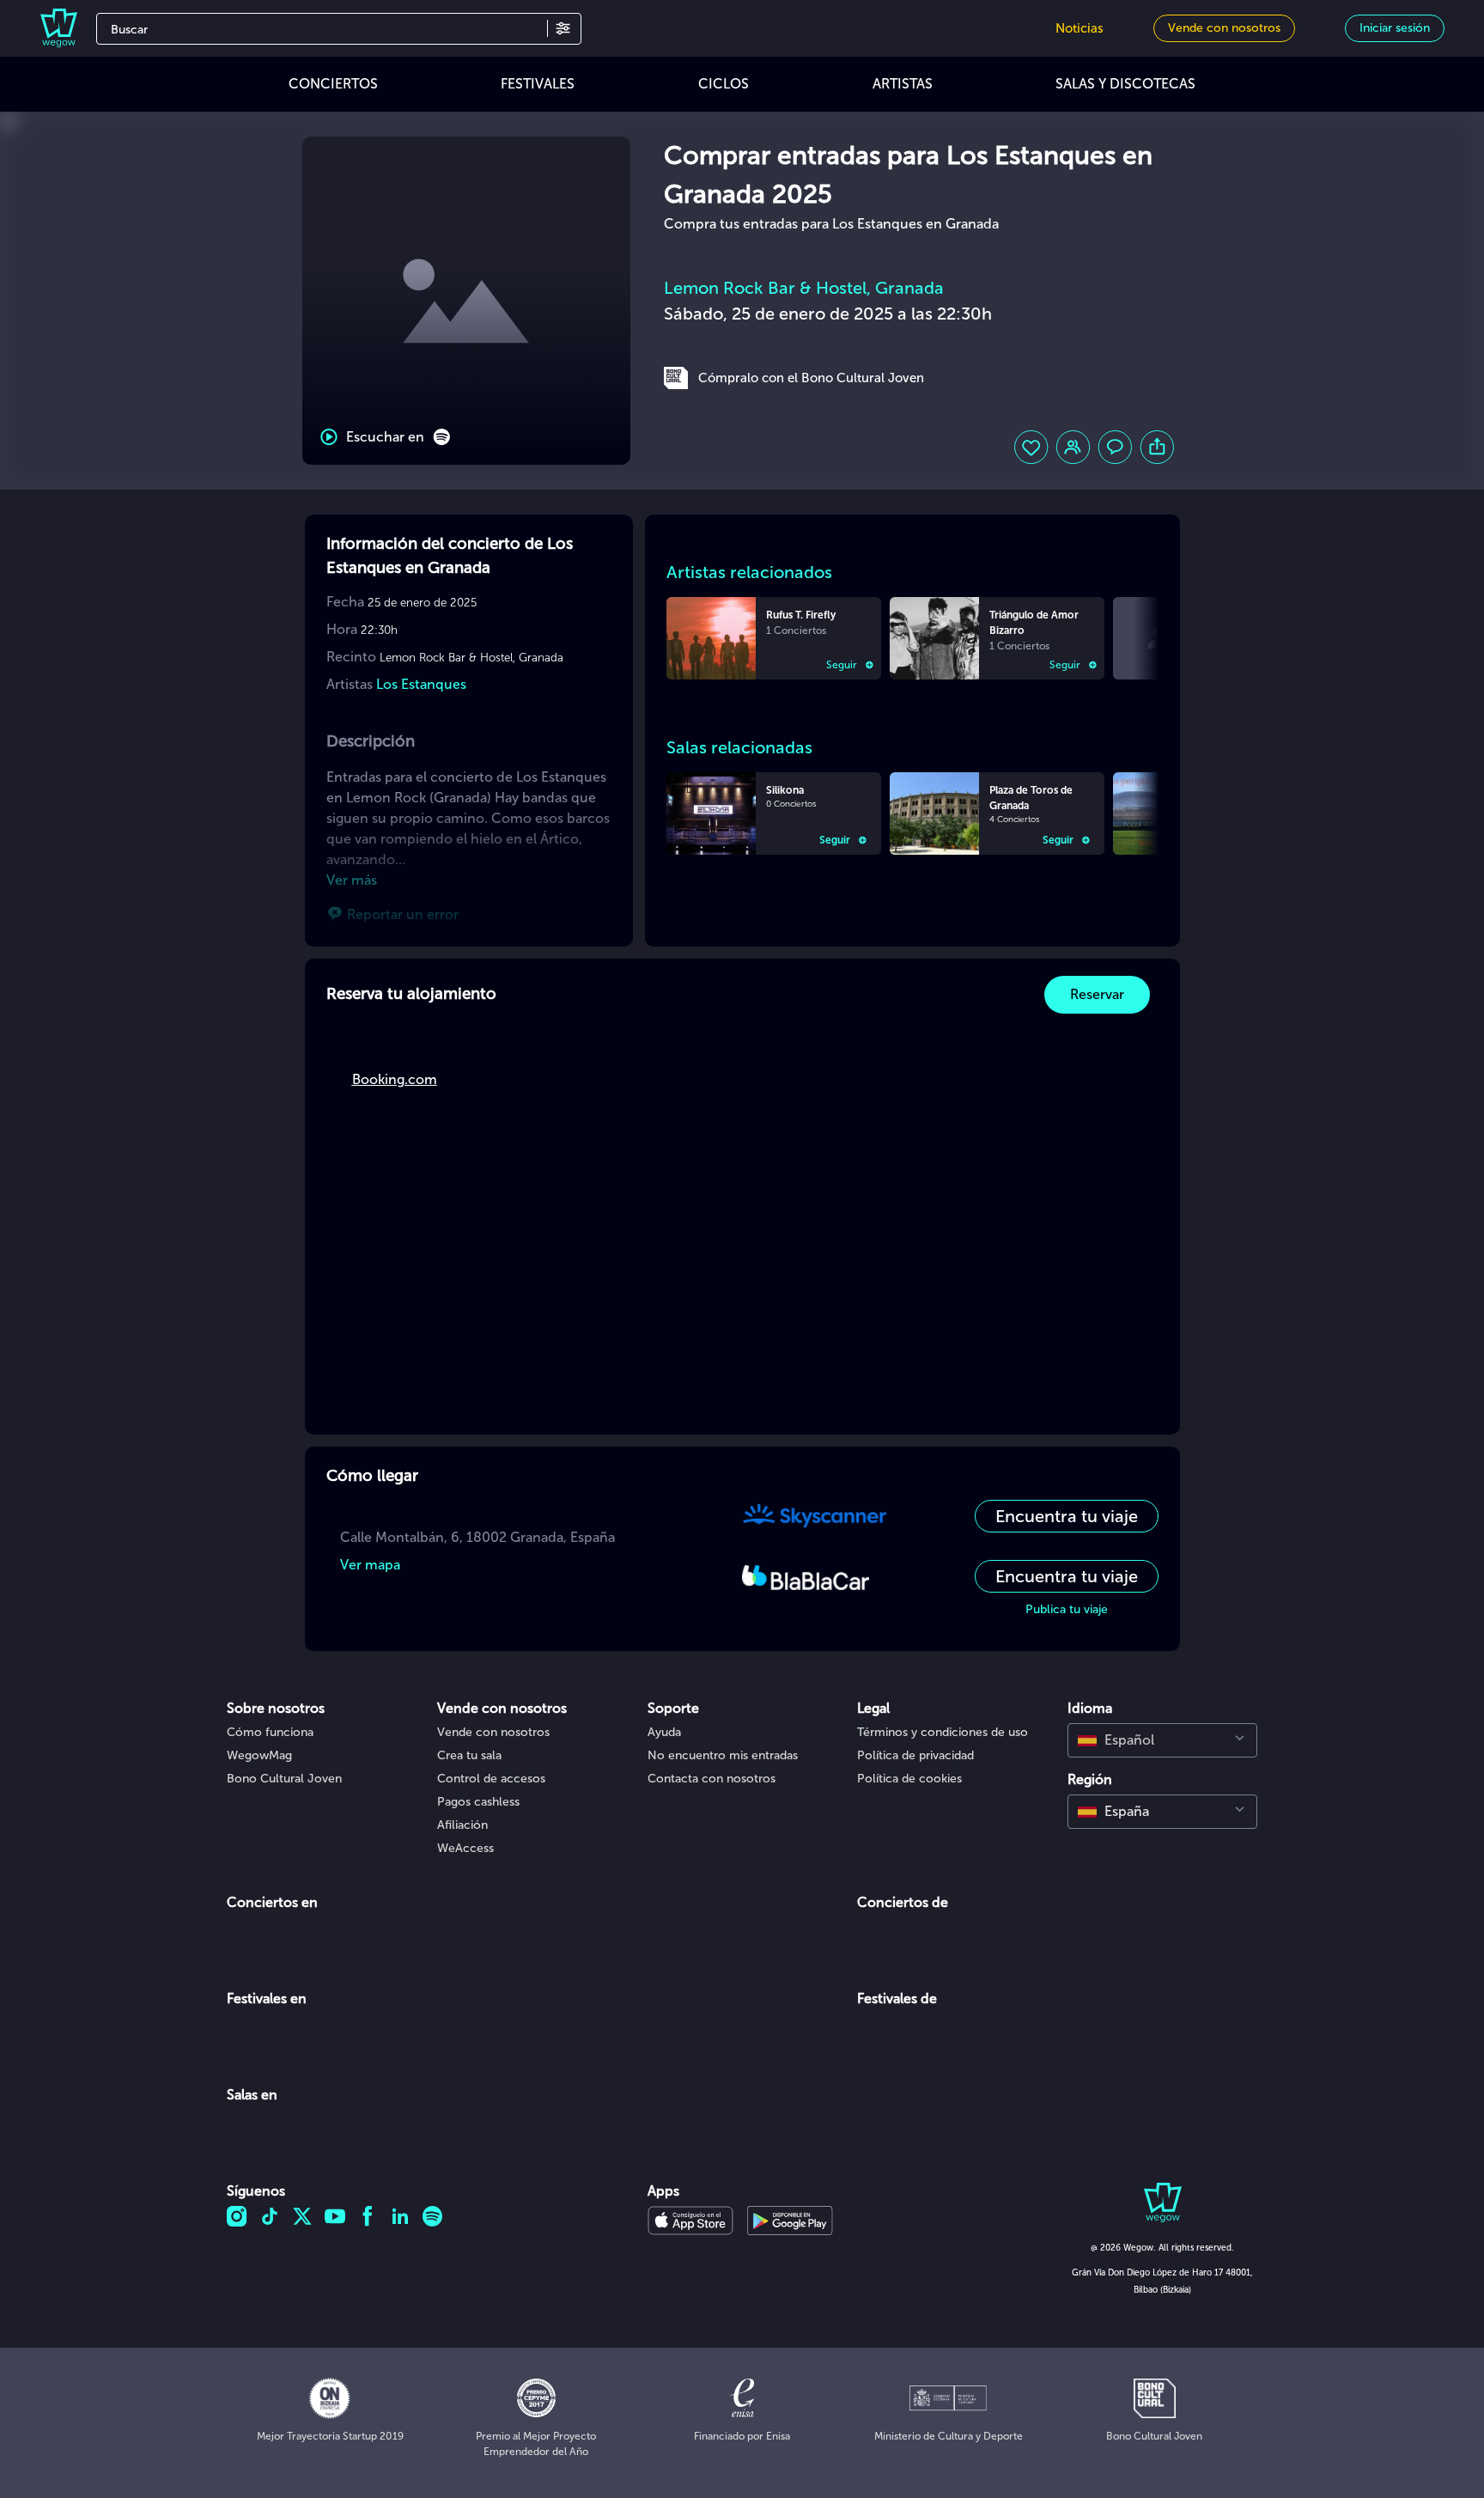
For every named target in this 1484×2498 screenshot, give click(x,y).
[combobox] (1162, 1740)
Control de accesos (491, 1779)
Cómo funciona (270, 1732)
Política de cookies (909, 1779)
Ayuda (664, 1732)
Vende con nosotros (493, 1732)
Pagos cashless (478, 1802)
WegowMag (259, 1755)
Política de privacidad (915, 1755)
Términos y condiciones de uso (943, 1732)
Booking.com (395, 1079)
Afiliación (462, 1825)
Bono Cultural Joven (284, 1779)
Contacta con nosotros (712, 1779)
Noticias (1080, 28)
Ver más (352, 880)
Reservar (1097, 994)
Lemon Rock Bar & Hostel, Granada (804, 288)
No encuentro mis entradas (723, 1755)
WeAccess (465, 1848)
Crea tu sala (469, 1755)
